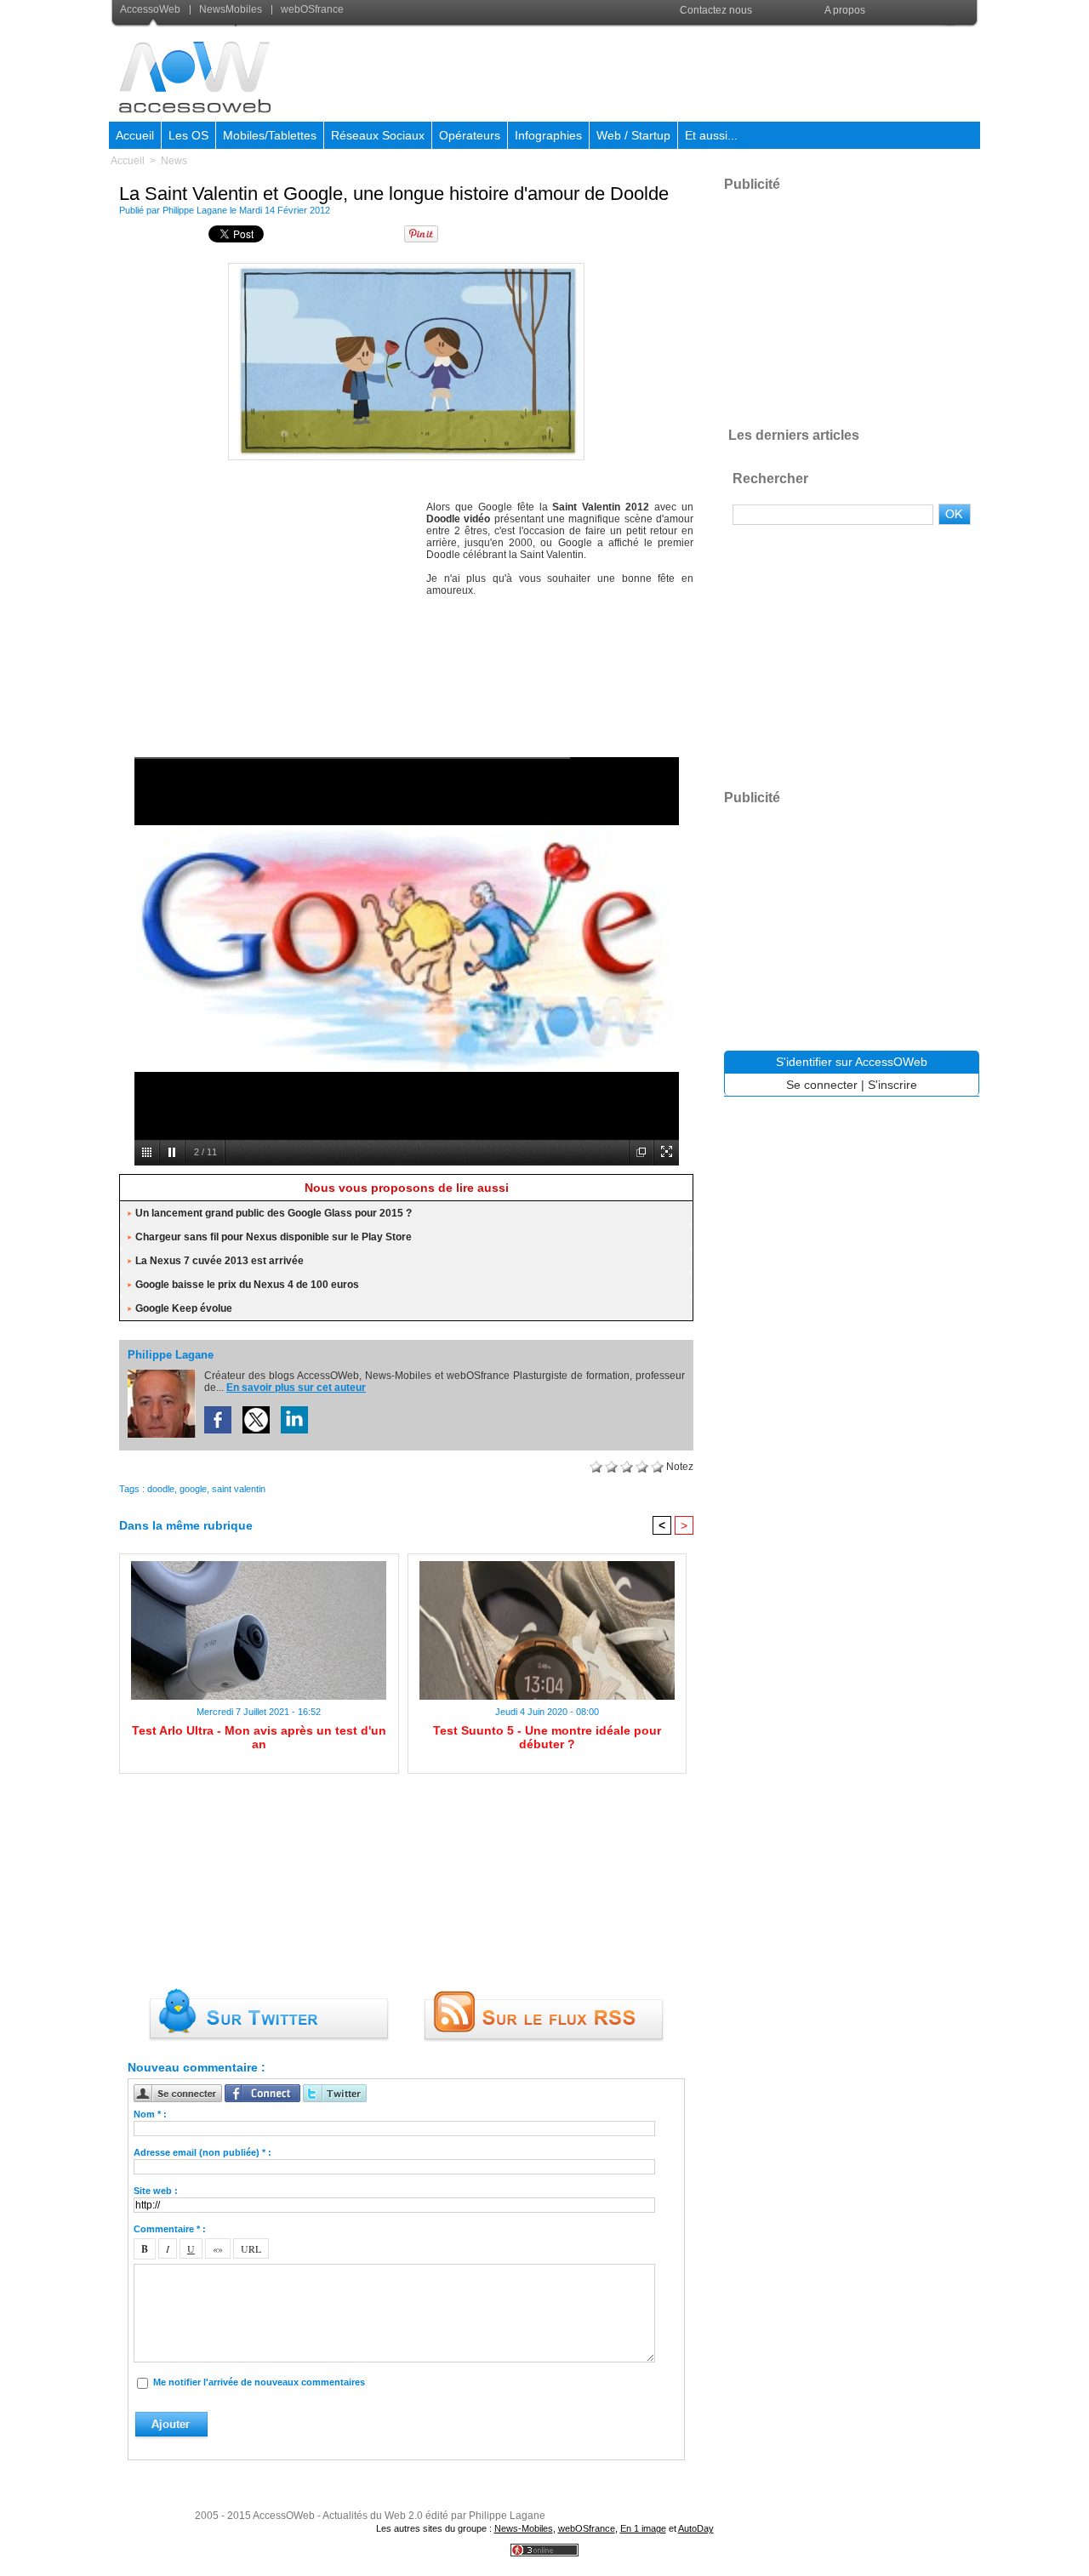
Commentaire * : (170, 2229)
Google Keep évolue (184, 1308)
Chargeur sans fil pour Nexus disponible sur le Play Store (274, 1237)
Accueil (135, 135)
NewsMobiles (231, 9)
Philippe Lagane (195, 210)
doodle (161, 1489)
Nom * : (150, 2114)
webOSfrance (311, 9)
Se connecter (822, 1085)
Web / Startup (633, 135)
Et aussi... (711, 135)
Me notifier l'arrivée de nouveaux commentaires (259, 2382)
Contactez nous (716, 10)
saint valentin (239, 1489)
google (193, 1489)
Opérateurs (470, 135)
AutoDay (696, 2528)
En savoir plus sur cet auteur (296, 1388)
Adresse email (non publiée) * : (202, 2152)
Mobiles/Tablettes (270, 135)
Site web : (156, 2191)
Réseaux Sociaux (378, 135)
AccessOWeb (284, 2516)
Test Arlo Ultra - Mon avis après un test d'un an (259, 1737)
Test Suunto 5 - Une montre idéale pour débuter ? (547, 1737)
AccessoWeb (151, 9)
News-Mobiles (524, 2528)
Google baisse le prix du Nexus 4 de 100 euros (247, 1285)
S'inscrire (892, 1085)
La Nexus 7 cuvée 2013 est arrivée (220, 1261)
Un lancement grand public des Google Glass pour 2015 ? (274, 1213)
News (174, 161)
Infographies (548, 135)
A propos (845, 10)
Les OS (188, 135)
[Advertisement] (670, 71)
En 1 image (643, 2528)
